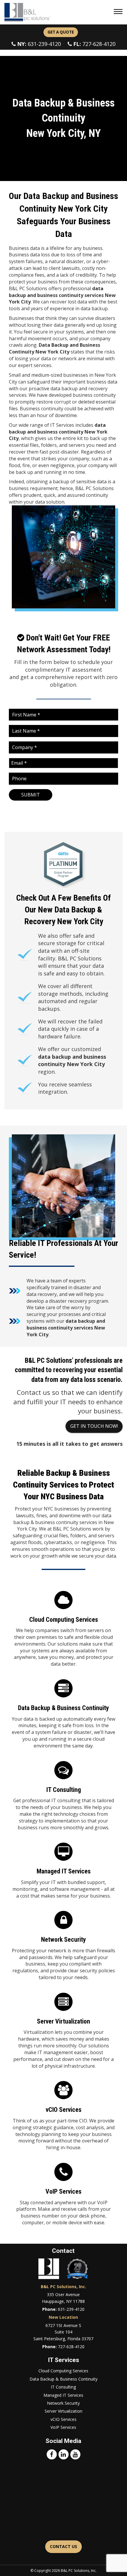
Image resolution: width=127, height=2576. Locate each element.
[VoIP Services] (63, 2196)
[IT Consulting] (63, 1797)
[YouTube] (75, 2454)
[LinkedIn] (63, 2454)
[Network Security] (63, 1947)
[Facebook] (52, 2454)
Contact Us (63, 2546)
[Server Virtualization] (63, 2032)
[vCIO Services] (63, 2117)
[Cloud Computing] (63, 1631)
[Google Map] (64, 2500)
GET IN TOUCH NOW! (94, 1426)
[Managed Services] (63, 1872)
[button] (119, 12)
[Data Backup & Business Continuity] (63, 1716)
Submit (31, 795)
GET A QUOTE (61, 32)
